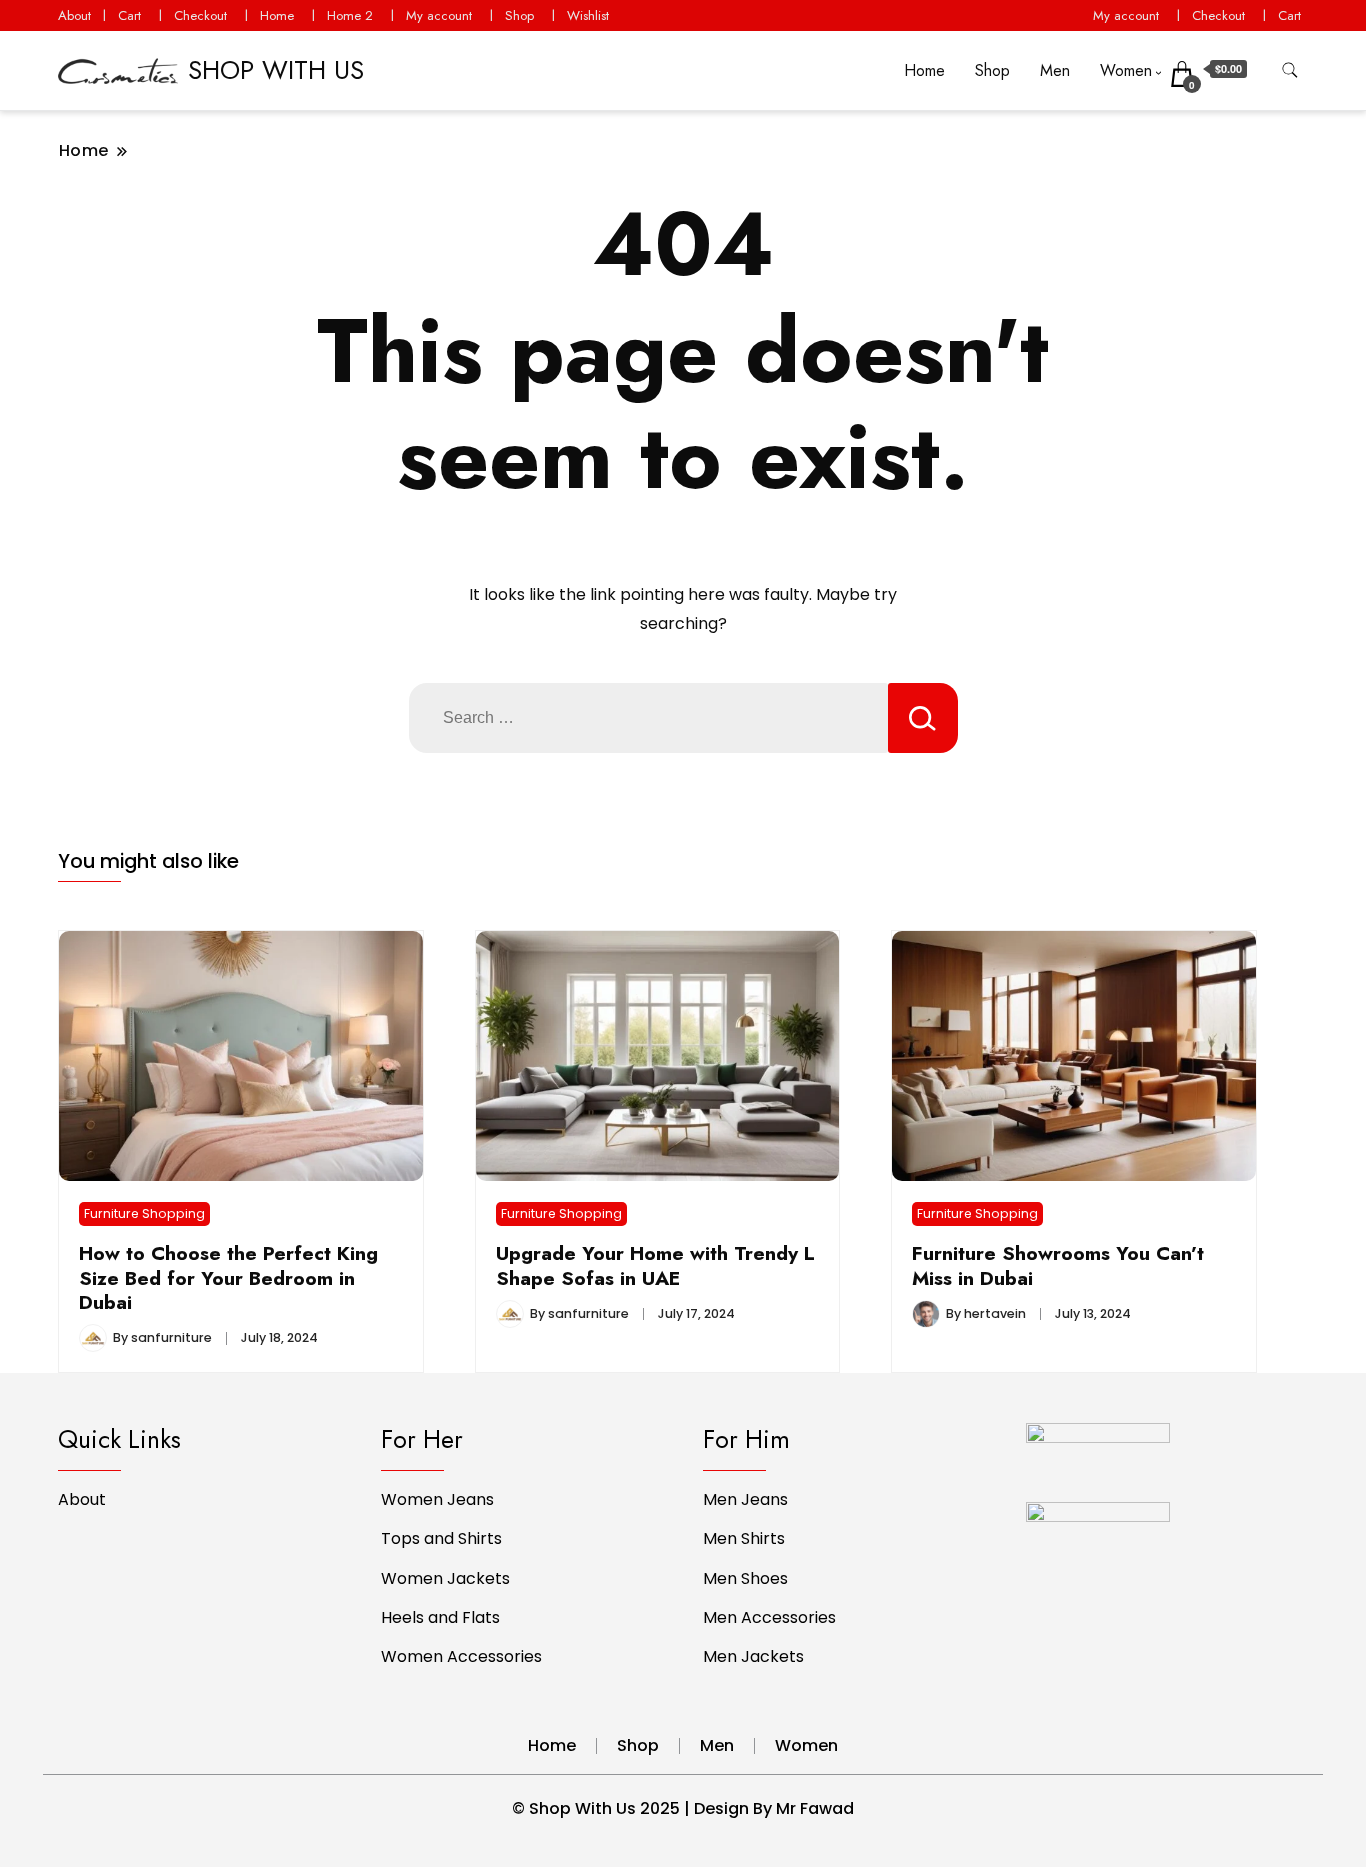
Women (1126, 70)
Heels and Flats (440, 1617)
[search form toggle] (1290, 70)
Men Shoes (745, 1578)
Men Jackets (753, 1656)
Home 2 (350, 15)
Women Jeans (437, 1499)
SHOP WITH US (276, 70)
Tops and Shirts (441, 1538)
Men (1055, 70)
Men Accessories (769, 1617)
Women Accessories (461, 1656)
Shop (519, 15)
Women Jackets (445, 1578)
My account (439, 15)
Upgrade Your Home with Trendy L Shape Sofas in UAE (655, 1265)
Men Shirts (744, 1538)
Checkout (200, 15)
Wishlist (588, 15)
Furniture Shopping (144, 1213)
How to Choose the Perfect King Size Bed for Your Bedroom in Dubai (228, 1277)
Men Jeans (745, 1499)
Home (277, 15)
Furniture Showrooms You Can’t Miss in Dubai (1058, 1265)
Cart (129, 15)
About (74, 15)
